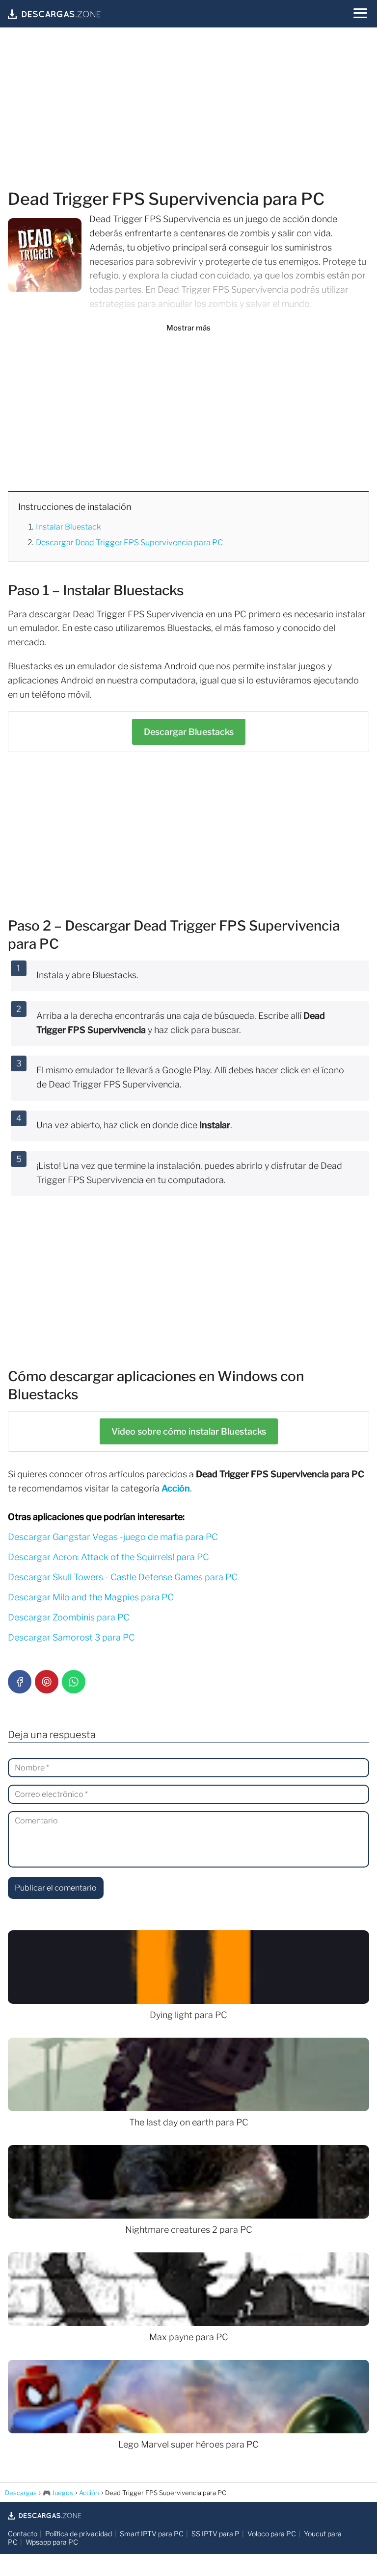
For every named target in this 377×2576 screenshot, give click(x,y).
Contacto (23, 2534)
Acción (176, 1488)
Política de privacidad (79, 2534)
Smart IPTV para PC (152, 2534)
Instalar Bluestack (68, 527)
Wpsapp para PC (52, 2542)
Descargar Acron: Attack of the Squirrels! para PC (108, 1557)
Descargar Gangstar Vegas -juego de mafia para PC (113, 1537)
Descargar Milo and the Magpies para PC (91, 1597)
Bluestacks (189, 732)
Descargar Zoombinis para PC (69, 1617)
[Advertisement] (188, 110)
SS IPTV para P (215, 2534)
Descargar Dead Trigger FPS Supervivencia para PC (129, 543)
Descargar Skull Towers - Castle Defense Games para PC (123, 1577)
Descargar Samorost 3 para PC (71, 1637)
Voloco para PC (272, 2534)
